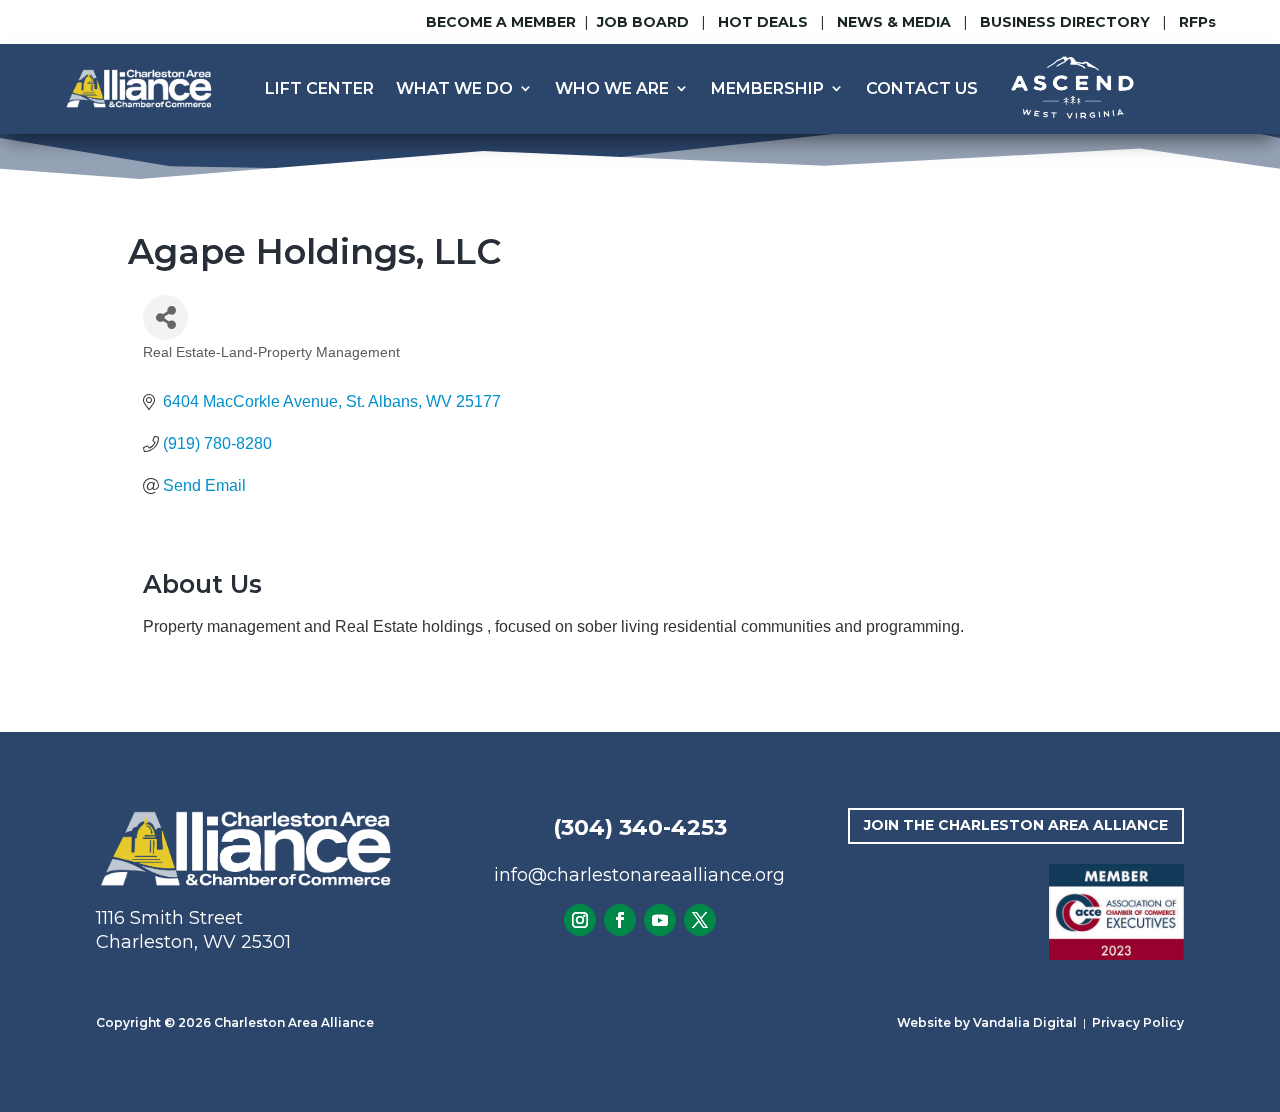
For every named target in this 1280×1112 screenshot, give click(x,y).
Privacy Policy (1138, 1022)
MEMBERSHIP (767, 88)
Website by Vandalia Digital (987, 1022)
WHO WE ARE (612, 88)
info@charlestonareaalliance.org (639, 875)
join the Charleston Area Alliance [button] (1016, 825)
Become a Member (501, 22)
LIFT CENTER (319, 88)
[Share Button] (165, 317)
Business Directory (1065, 22)
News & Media (894, 22)
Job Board (645, 22)
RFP (1197, 22)
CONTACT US (922, 88)
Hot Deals (763, 22)
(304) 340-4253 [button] (640, 827)
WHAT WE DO (454, 88)
